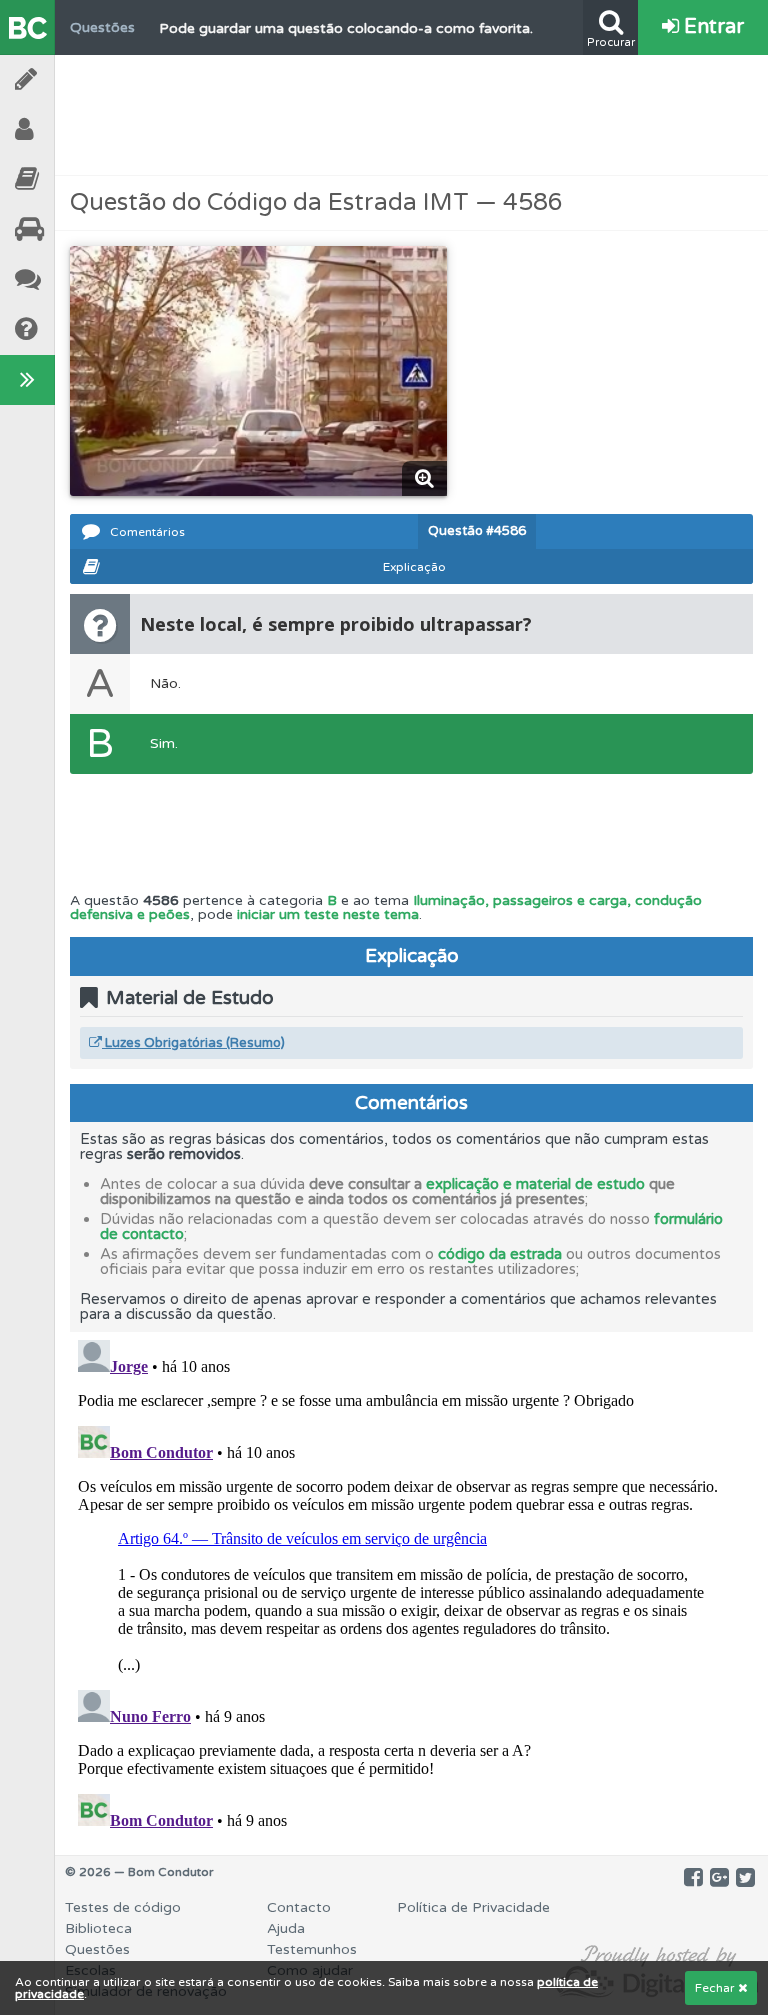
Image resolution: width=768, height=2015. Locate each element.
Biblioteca (80, 179)
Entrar (711, 27)
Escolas (80, 229)
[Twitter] (745, 1878)
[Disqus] (411, 1582)
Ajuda (80, 329)
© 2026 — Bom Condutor (139, 1872)
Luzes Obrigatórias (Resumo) (193, 1043)
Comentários (147, 532)
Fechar (716, 1988)
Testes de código (123, 1907)
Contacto (299, 1907)
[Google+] (719, 1878)
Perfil (80, 129)
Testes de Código (80, 79)
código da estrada (500, 1254)
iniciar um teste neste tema (328, 914)
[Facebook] (693, 1878)
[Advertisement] (412, 115)
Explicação (414, 567)
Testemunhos (80, 279)
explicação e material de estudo (535, 1184)
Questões (97, 1949)
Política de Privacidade (473, 1907)
